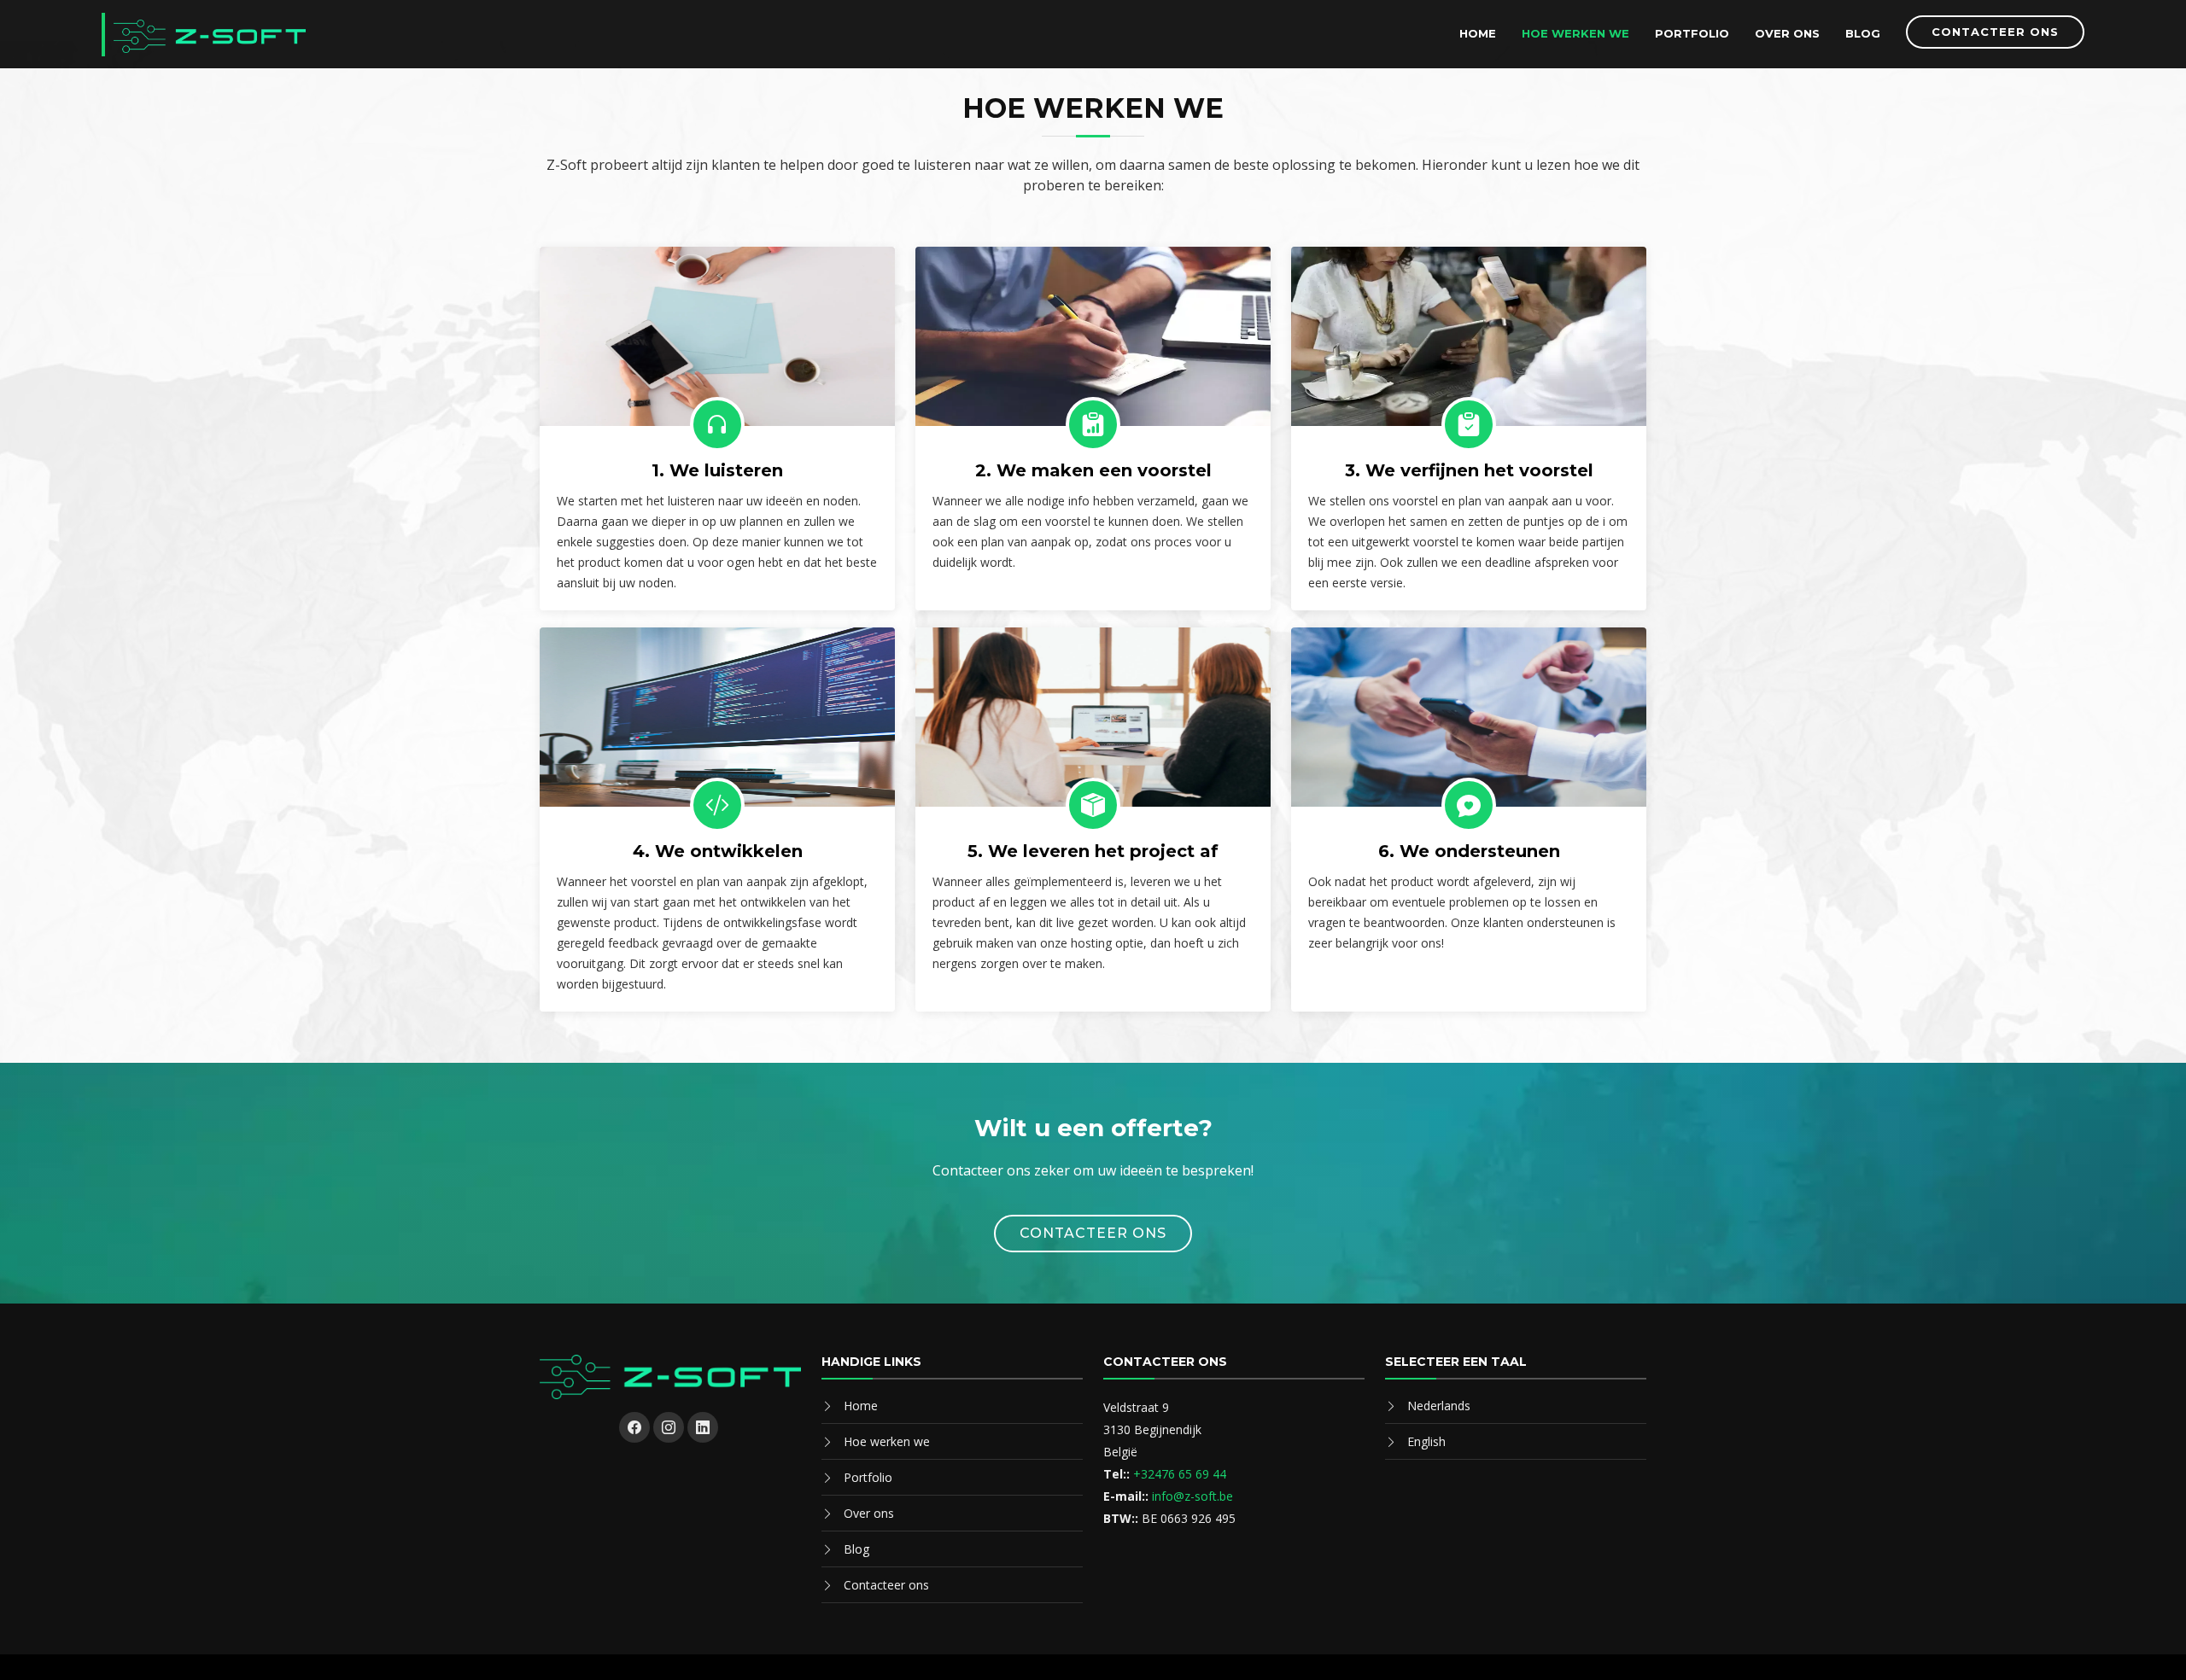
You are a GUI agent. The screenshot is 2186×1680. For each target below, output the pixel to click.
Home (1478, 33)
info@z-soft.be (1192, 1496)
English (1426, 1441)
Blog (1863, 33)
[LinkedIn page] (703, 1427)
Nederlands (1439, 1406)
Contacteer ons (1995, 32)
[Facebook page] (634, 1427)
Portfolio (1692, 33)
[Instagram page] (669, 1427)
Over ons (1787, 33)
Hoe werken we (1575, 33)
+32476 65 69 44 (1180, 1474)
